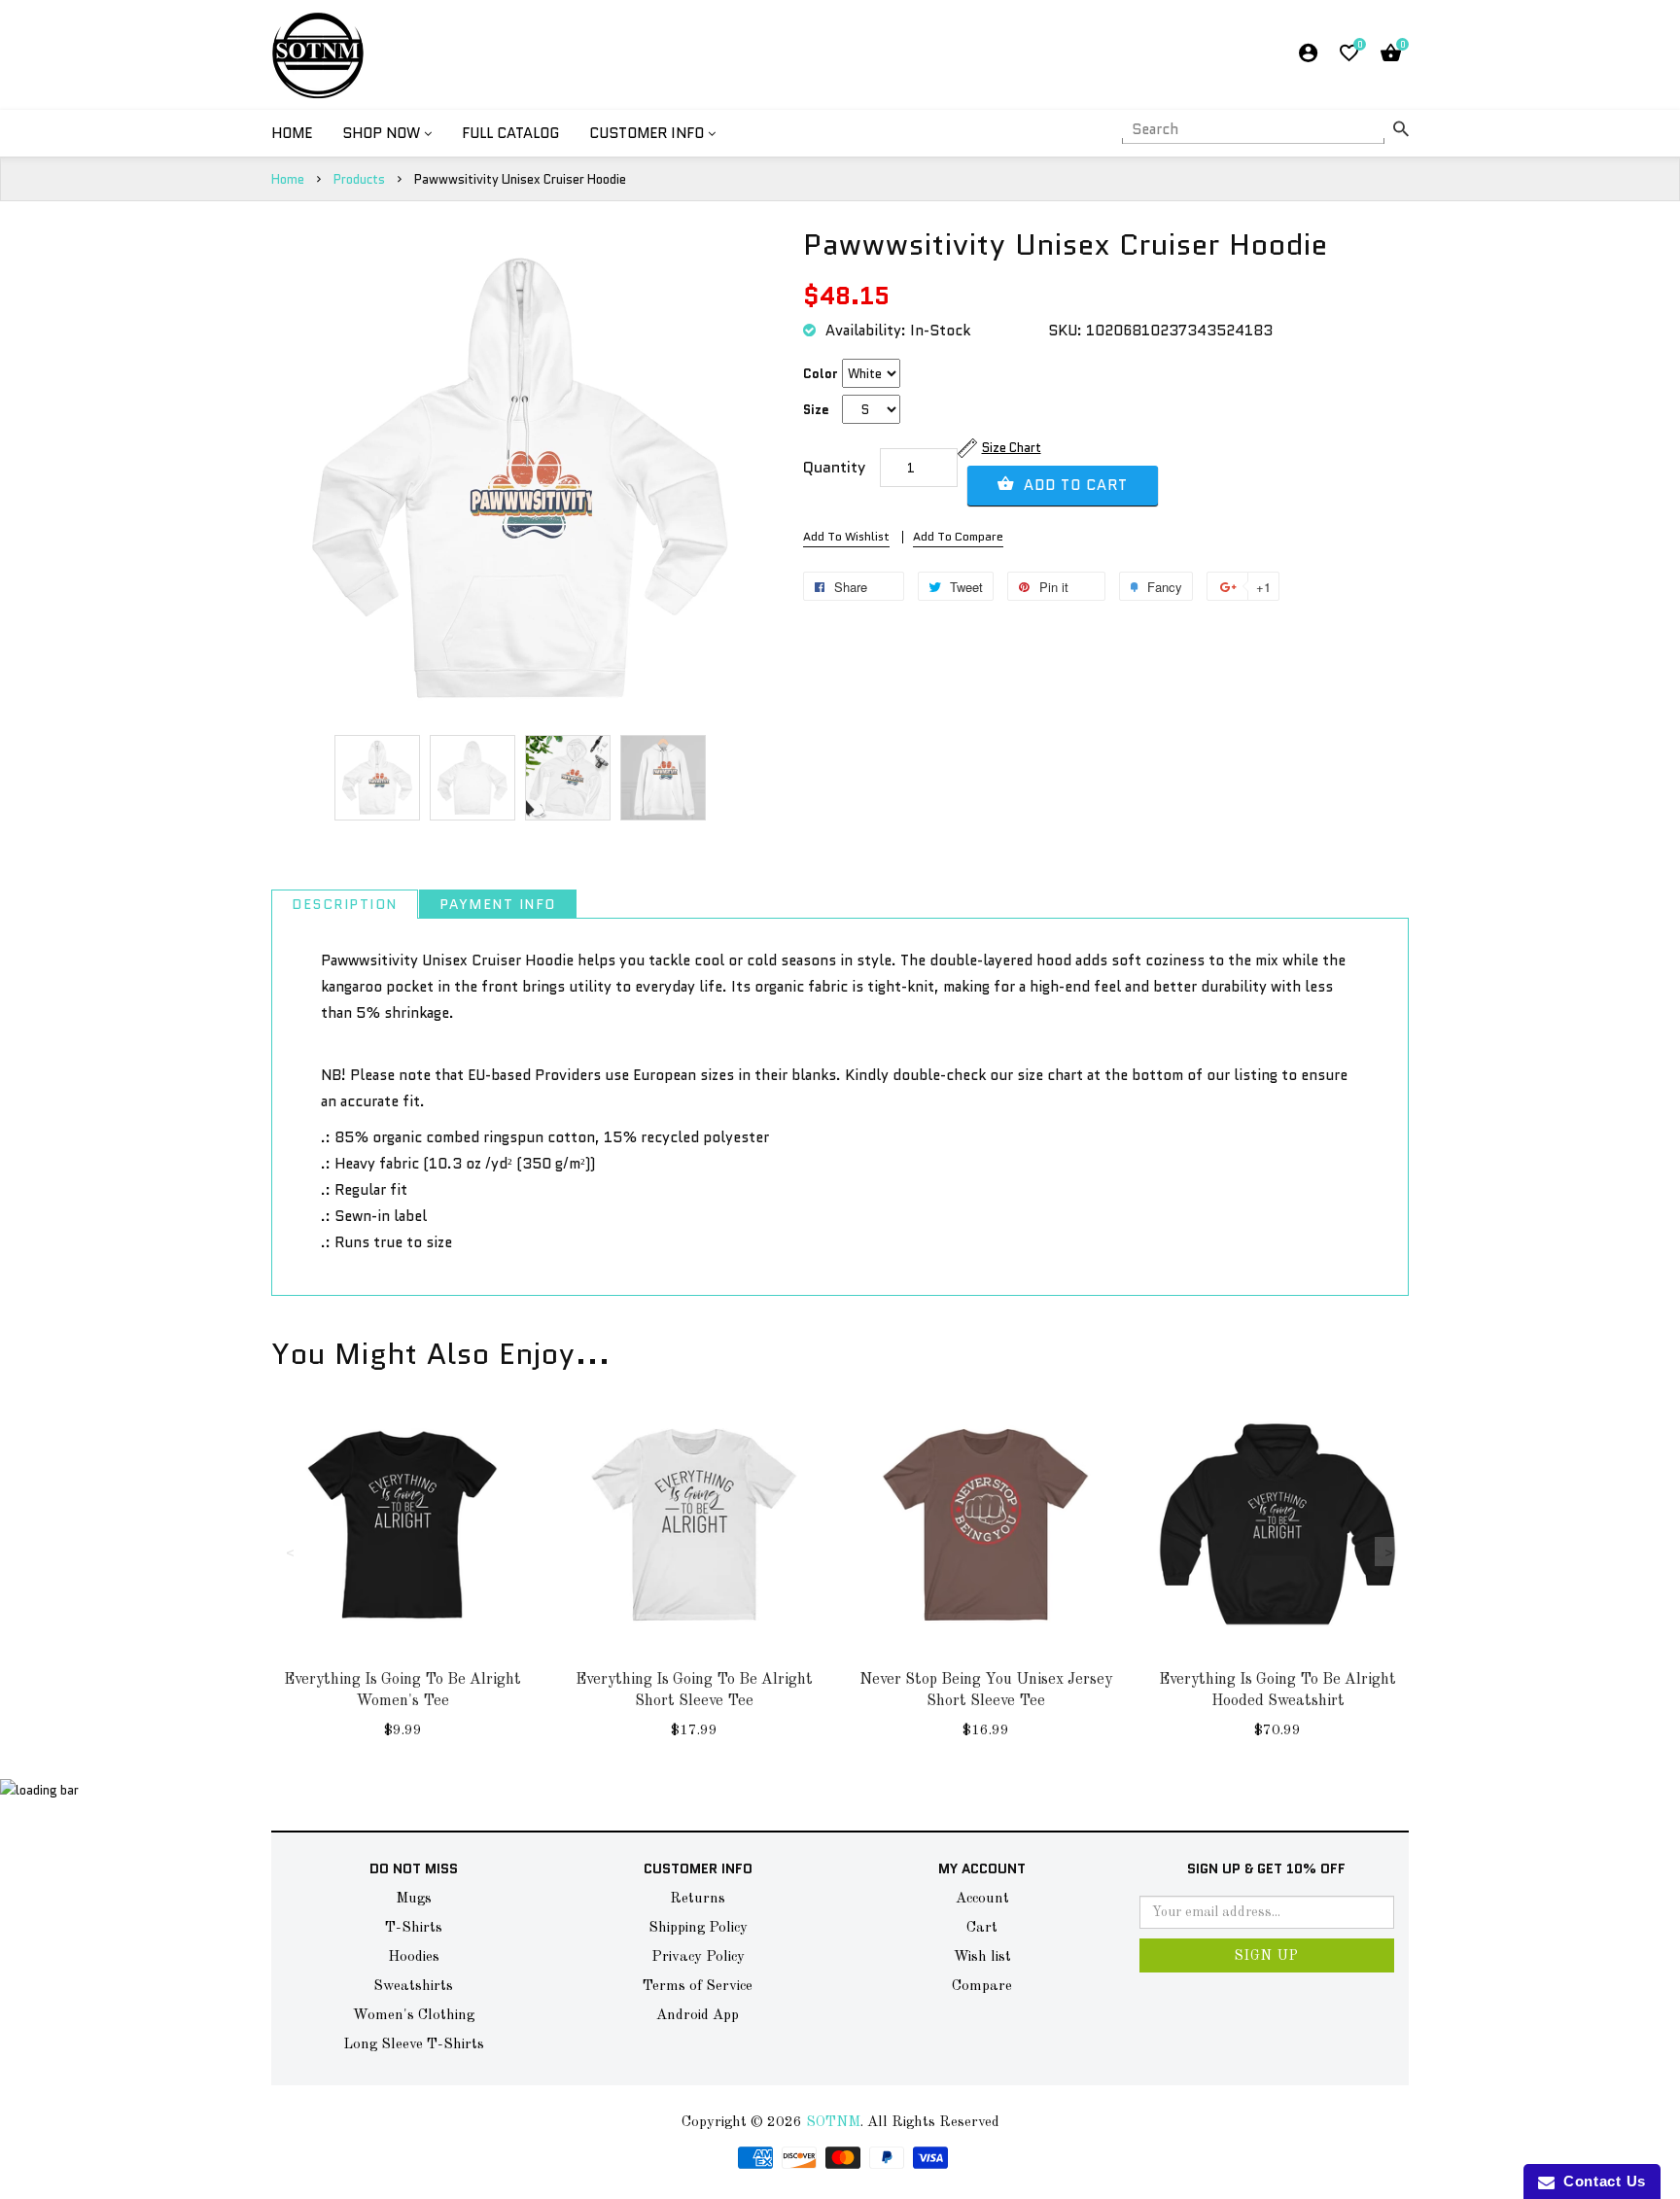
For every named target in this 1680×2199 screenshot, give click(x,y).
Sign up (1267, 1956)
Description (345, 904)
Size (816, 410)
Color (821, 374)
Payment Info (498, 904)
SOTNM (833, 2123)
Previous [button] (291, 1552)
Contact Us (1600, 2181)
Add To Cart (1073, 485)
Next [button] (1389, 1552)
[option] (377, 778)
